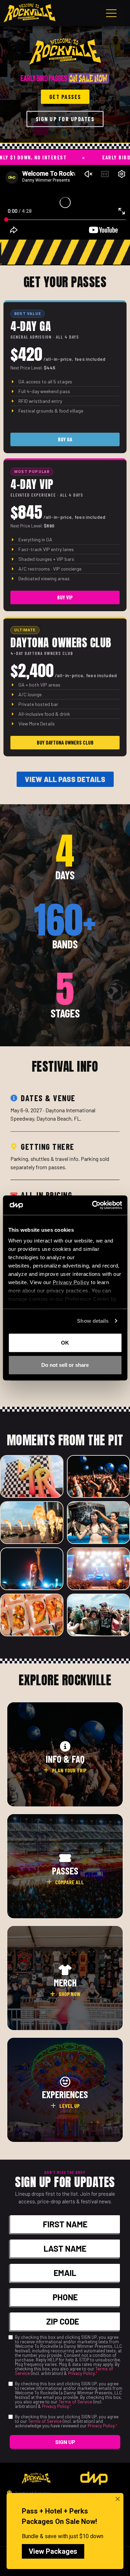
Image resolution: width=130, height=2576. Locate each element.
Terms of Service (75, 2402)
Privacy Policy (81, 2373)
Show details (93, 1321)
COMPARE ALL (70, 1882)
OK (65, 1342)
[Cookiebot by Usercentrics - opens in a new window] (93, 1205)
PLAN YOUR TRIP (69, 1770)
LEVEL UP (70, 2106)
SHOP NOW (70, 1994)
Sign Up (65, 2442)
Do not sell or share (65, 1365)
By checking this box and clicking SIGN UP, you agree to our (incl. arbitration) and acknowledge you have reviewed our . (67, 2421)
